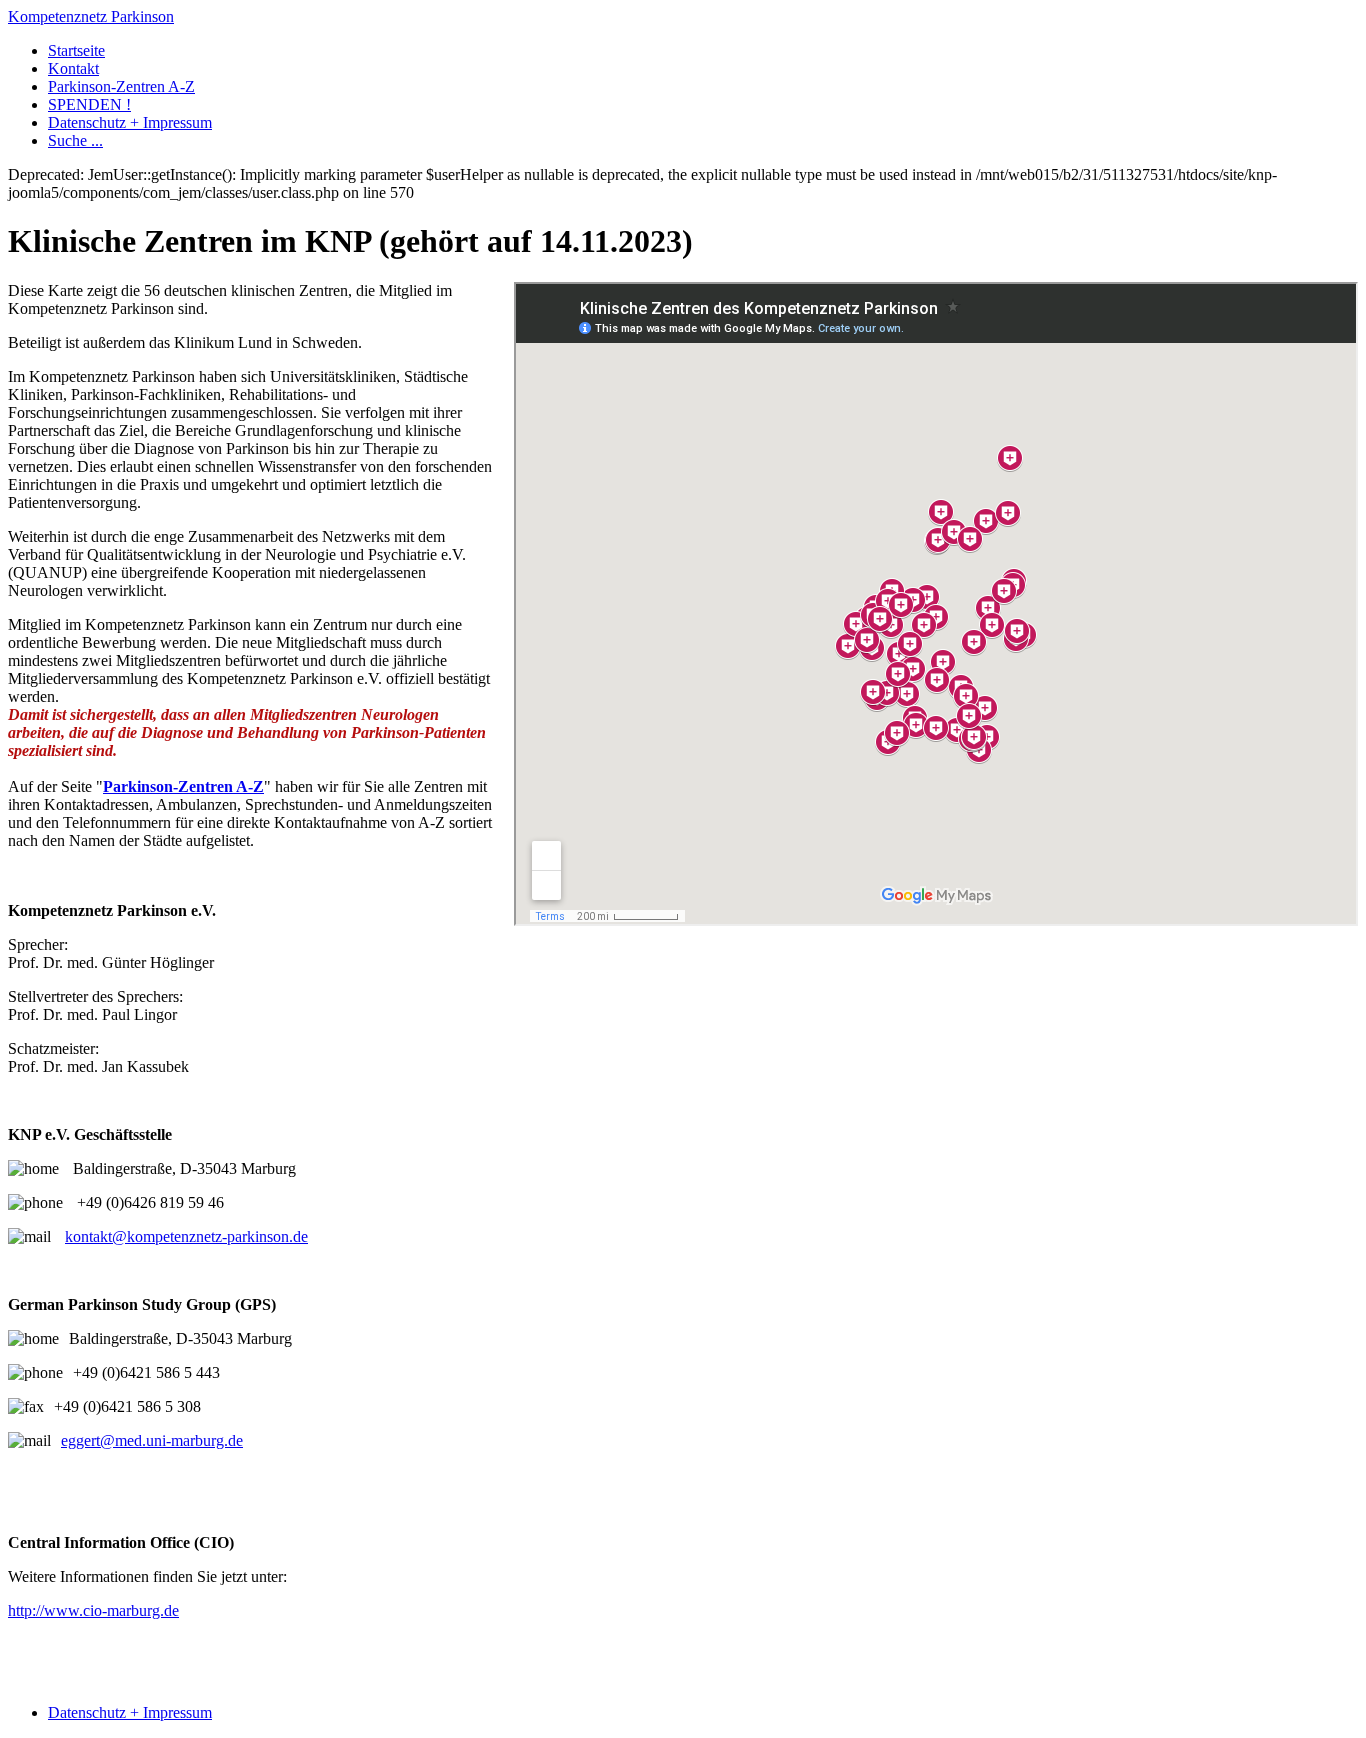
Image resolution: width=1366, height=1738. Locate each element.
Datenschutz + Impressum (130, 122)
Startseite (76, 50)
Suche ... (75, 140)
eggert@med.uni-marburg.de (152, 1440)
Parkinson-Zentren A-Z (121, 86)
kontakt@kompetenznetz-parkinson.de (186, 1236)
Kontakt (73, 68)
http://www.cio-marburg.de (93, 1610)
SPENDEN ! (89, 104)
